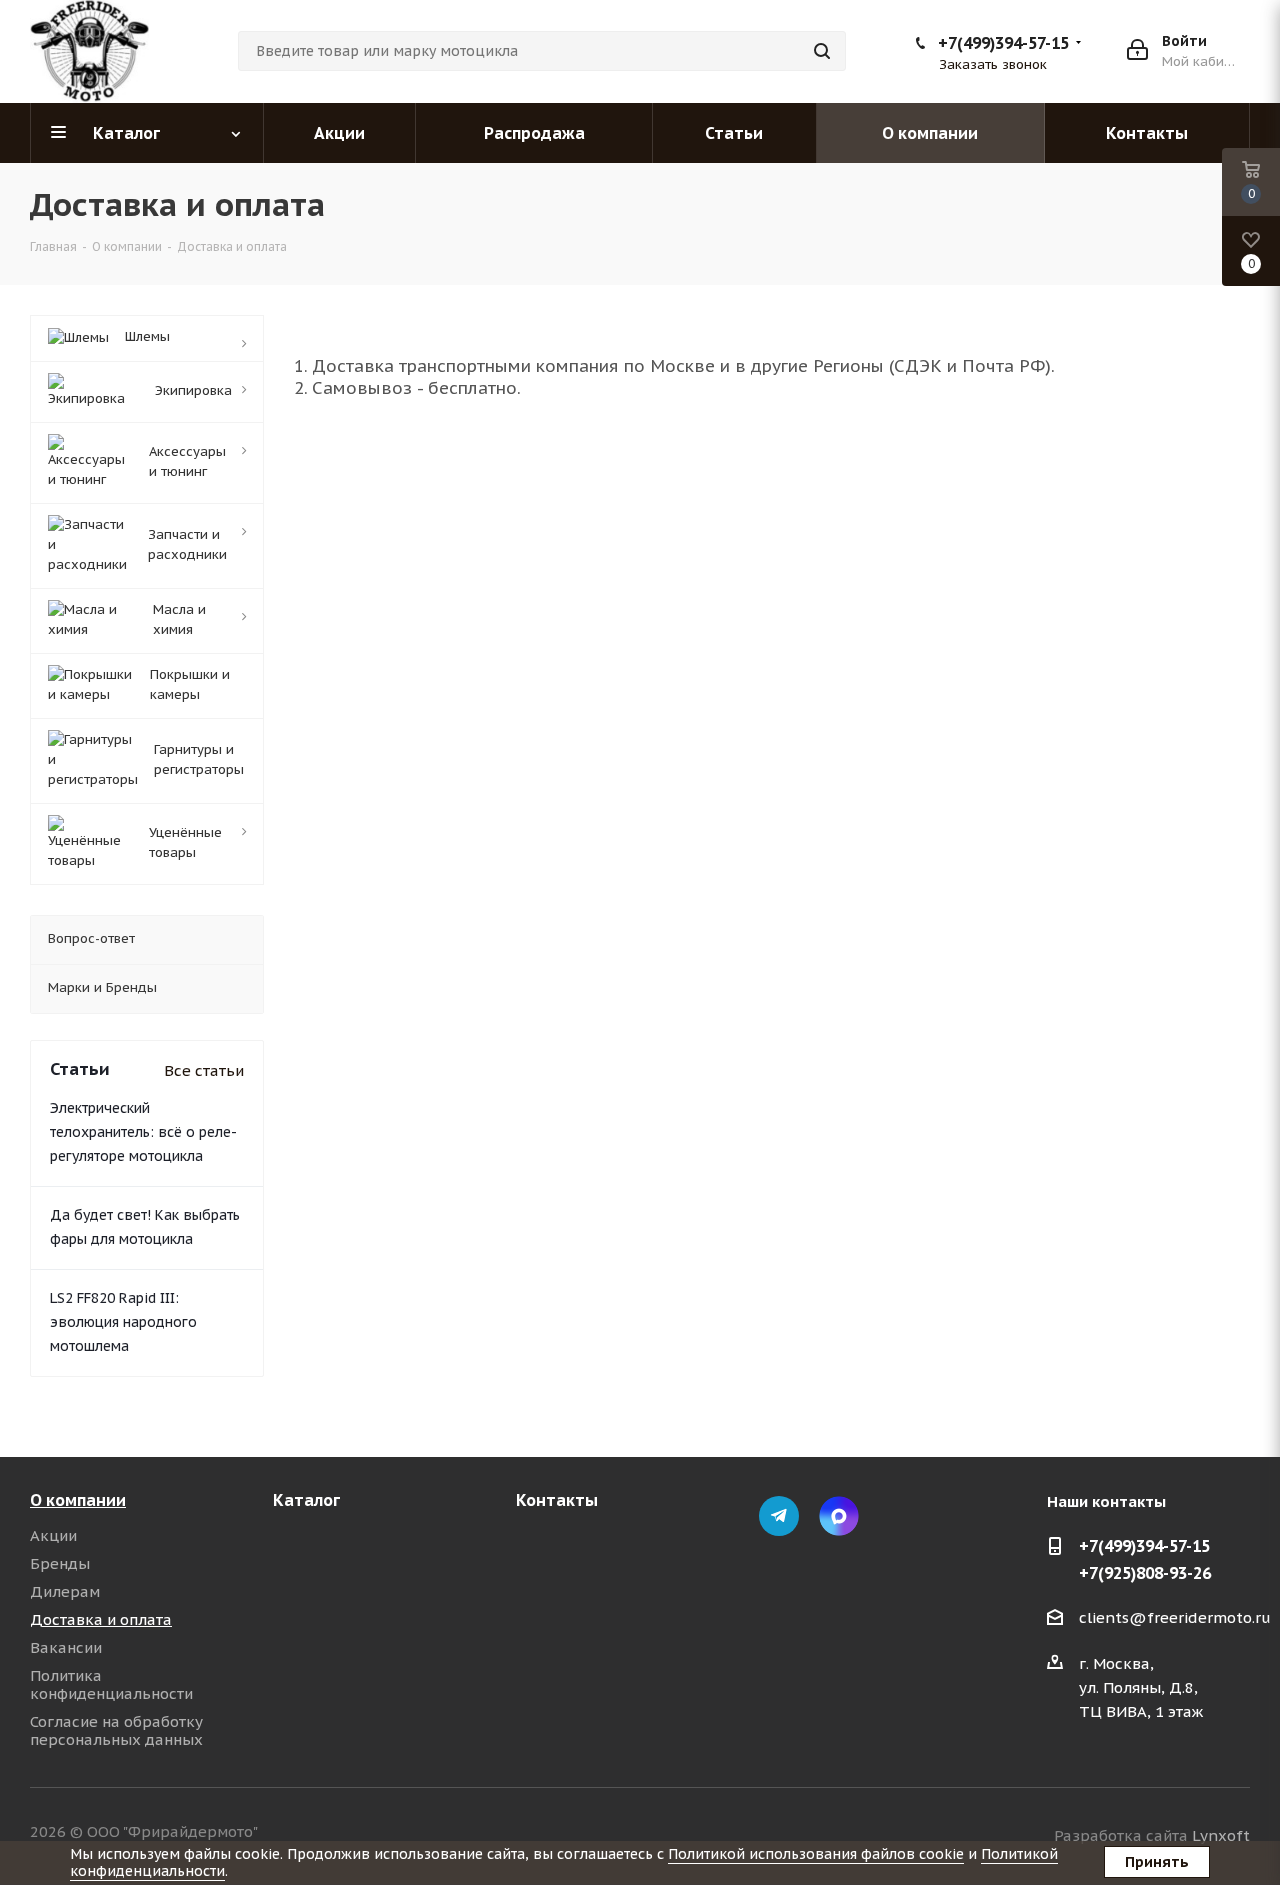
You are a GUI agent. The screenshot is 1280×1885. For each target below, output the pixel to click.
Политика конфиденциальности (111, 1684)
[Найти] (822, 51)
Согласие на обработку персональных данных (116, 1730)
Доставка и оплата (101, 1619)
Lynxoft (1221, 1835)
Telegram (779, 1516)
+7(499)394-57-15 (1003, 43)
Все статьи (204, 1070)
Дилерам (65, 1591)
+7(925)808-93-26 (1145, 1573)
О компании (78, 1500)
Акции (53, 1535)
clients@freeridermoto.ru (1175, 1617)
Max (839, 1516)
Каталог (306, 1500)
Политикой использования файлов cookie (816, 1854)
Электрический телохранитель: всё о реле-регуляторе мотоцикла (143, 1132)
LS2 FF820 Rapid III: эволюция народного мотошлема (123, 1322)
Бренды (60, 1563)
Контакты (557, 1500)
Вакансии (66, 1647)
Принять (1157, 1862)
